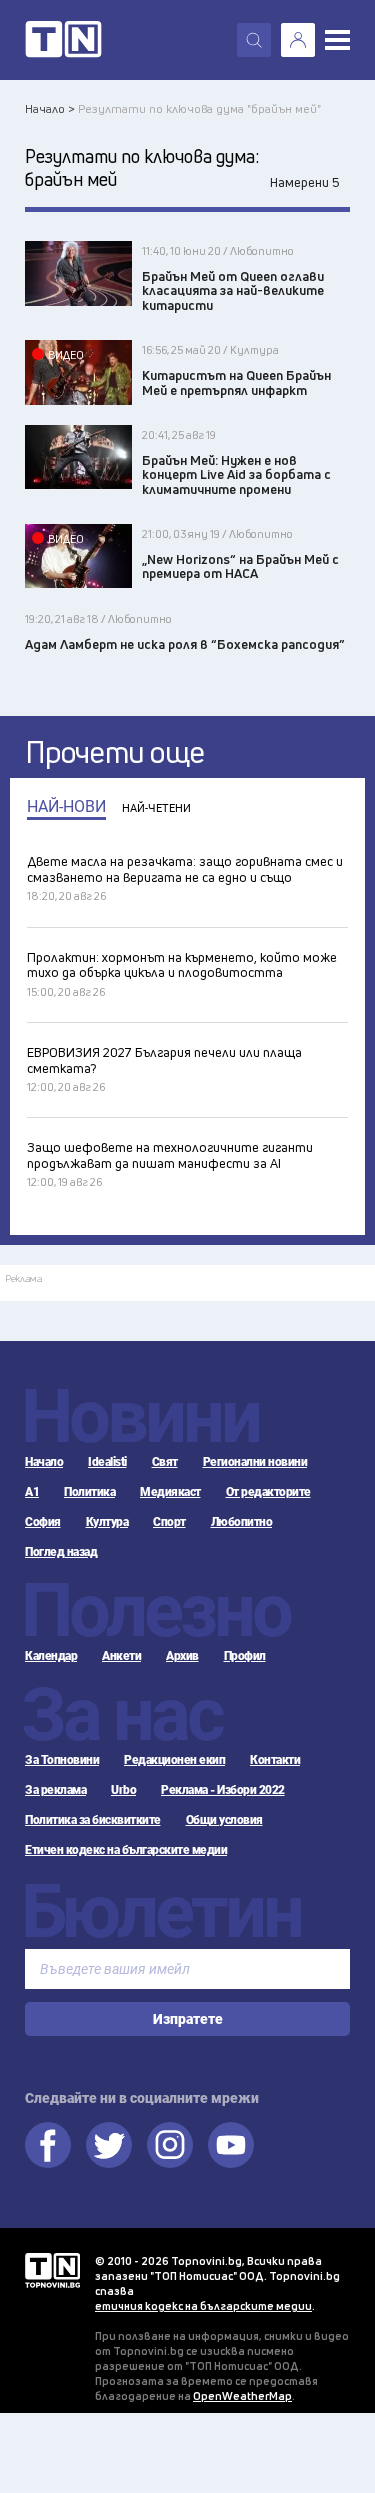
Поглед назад (61, 1552)
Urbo (123, 1790)
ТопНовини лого (63, 40)
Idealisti (107, 1462)
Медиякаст (170, 1492)
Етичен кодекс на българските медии (126, 1850)
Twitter (109, 2145)
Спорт (169, 1522)
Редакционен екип (174, 1760)
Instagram (170, 2145)
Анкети (121, 1656)
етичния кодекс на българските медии (203, 2305)
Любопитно (242, 1522)
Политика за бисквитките (93, 1820)
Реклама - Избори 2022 (223, 1790)
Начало (44, 1462)
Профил (245, 1656)
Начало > (50, 108)
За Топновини (62, 1760)
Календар (51, 1656)
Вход (298, 40)
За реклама (55, 1790)
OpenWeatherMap (242, 2395)
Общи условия (224, 1820)
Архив (182, 1656)
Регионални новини (255, 1462)
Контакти (275, 1760)
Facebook (48, 2145)
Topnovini (52, 2270)
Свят (165, 1462)
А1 (32, 1492)
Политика (89, 1492)
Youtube (231, 2145)
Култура (107, 1522)
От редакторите (268, 1492)
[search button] (254, 40)
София (43, 1522)
